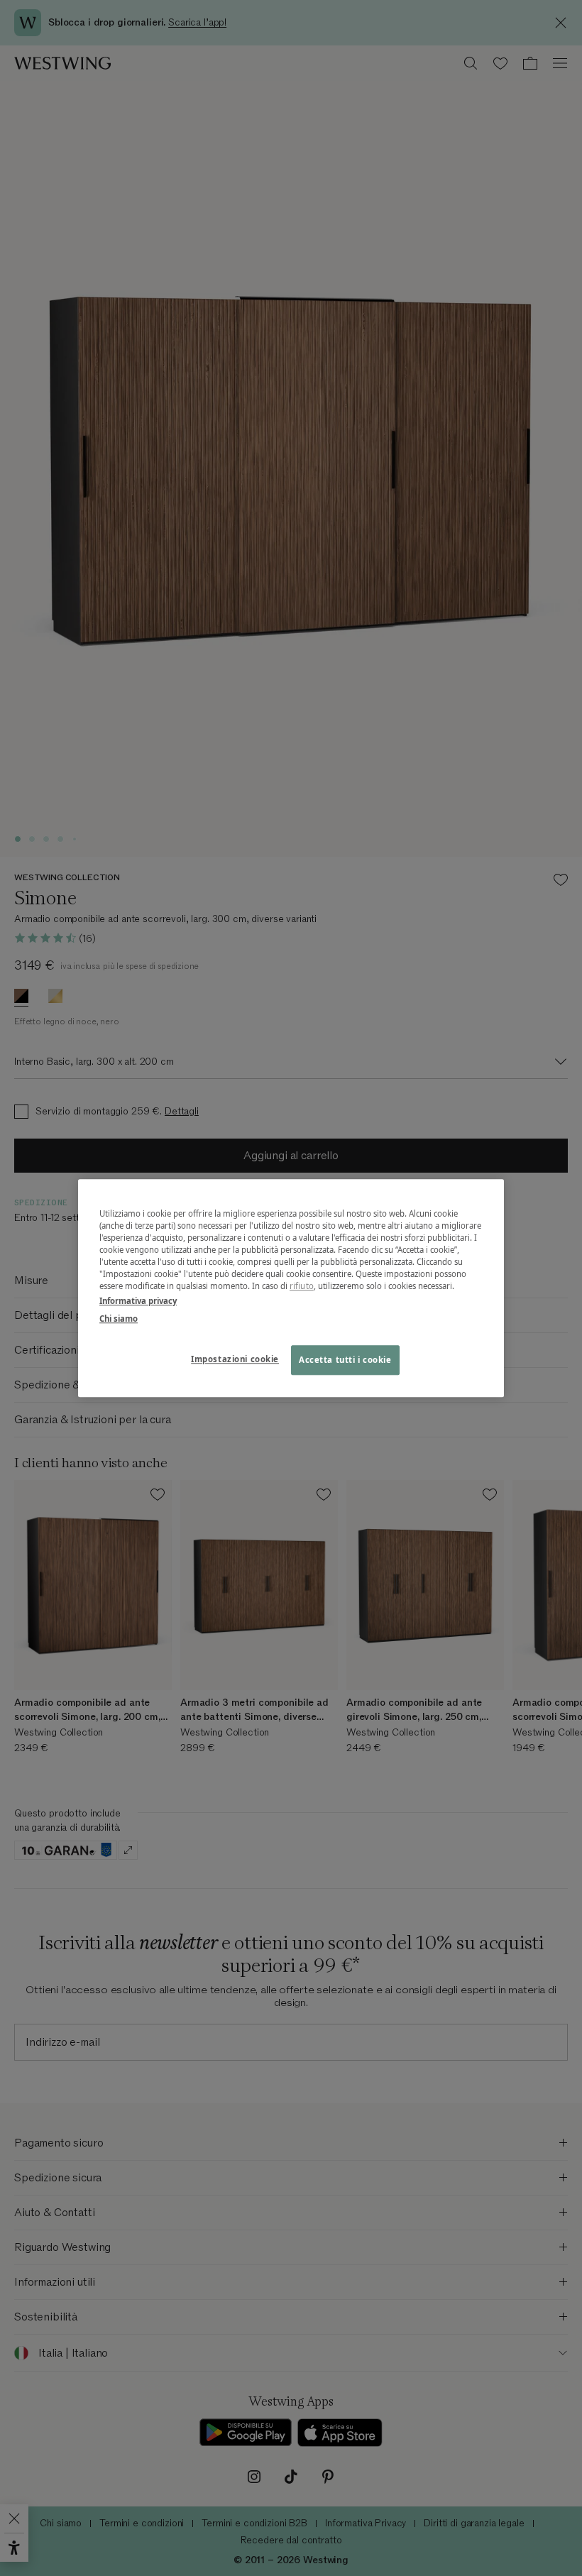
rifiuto (302, 1286)
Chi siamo (119, 1319)
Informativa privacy (138, 1301)
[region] (291, 1288)
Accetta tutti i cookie (345, 1360)
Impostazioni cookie (235, 1359)
